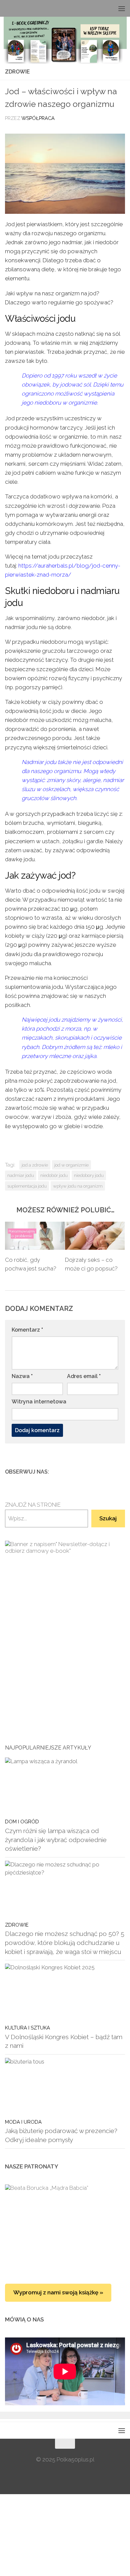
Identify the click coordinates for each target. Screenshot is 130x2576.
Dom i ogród (22, 1822)
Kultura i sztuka (27, 2028)
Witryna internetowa (39, 1402)
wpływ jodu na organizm (78, 1186)
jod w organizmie (71, 1165)
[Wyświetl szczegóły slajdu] (65, 1626)
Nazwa (22, 1376)
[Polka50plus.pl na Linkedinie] (121, 1472)
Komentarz (27, 1330)
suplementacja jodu (27, 1186)
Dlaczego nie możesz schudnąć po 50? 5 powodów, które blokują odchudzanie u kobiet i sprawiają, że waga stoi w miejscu (65, 1942)
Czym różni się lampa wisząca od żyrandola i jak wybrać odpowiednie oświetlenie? (56, 1840)
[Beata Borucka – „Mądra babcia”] (65, 2227)
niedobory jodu (89, 1175)
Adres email (84, 1376)
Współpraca (38, 118)
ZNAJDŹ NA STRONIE (33, 1505)
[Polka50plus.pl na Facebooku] (89, 1472)
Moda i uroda (23, 2122)
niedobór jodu (54, 1175)
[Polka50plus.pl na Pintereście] (110, 1472)
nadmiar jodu (21, 1175)
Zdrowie (17, 72)
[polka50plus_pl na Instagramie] (100, 1472)
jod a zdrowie (35, 1165)
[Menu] (122, 8)
